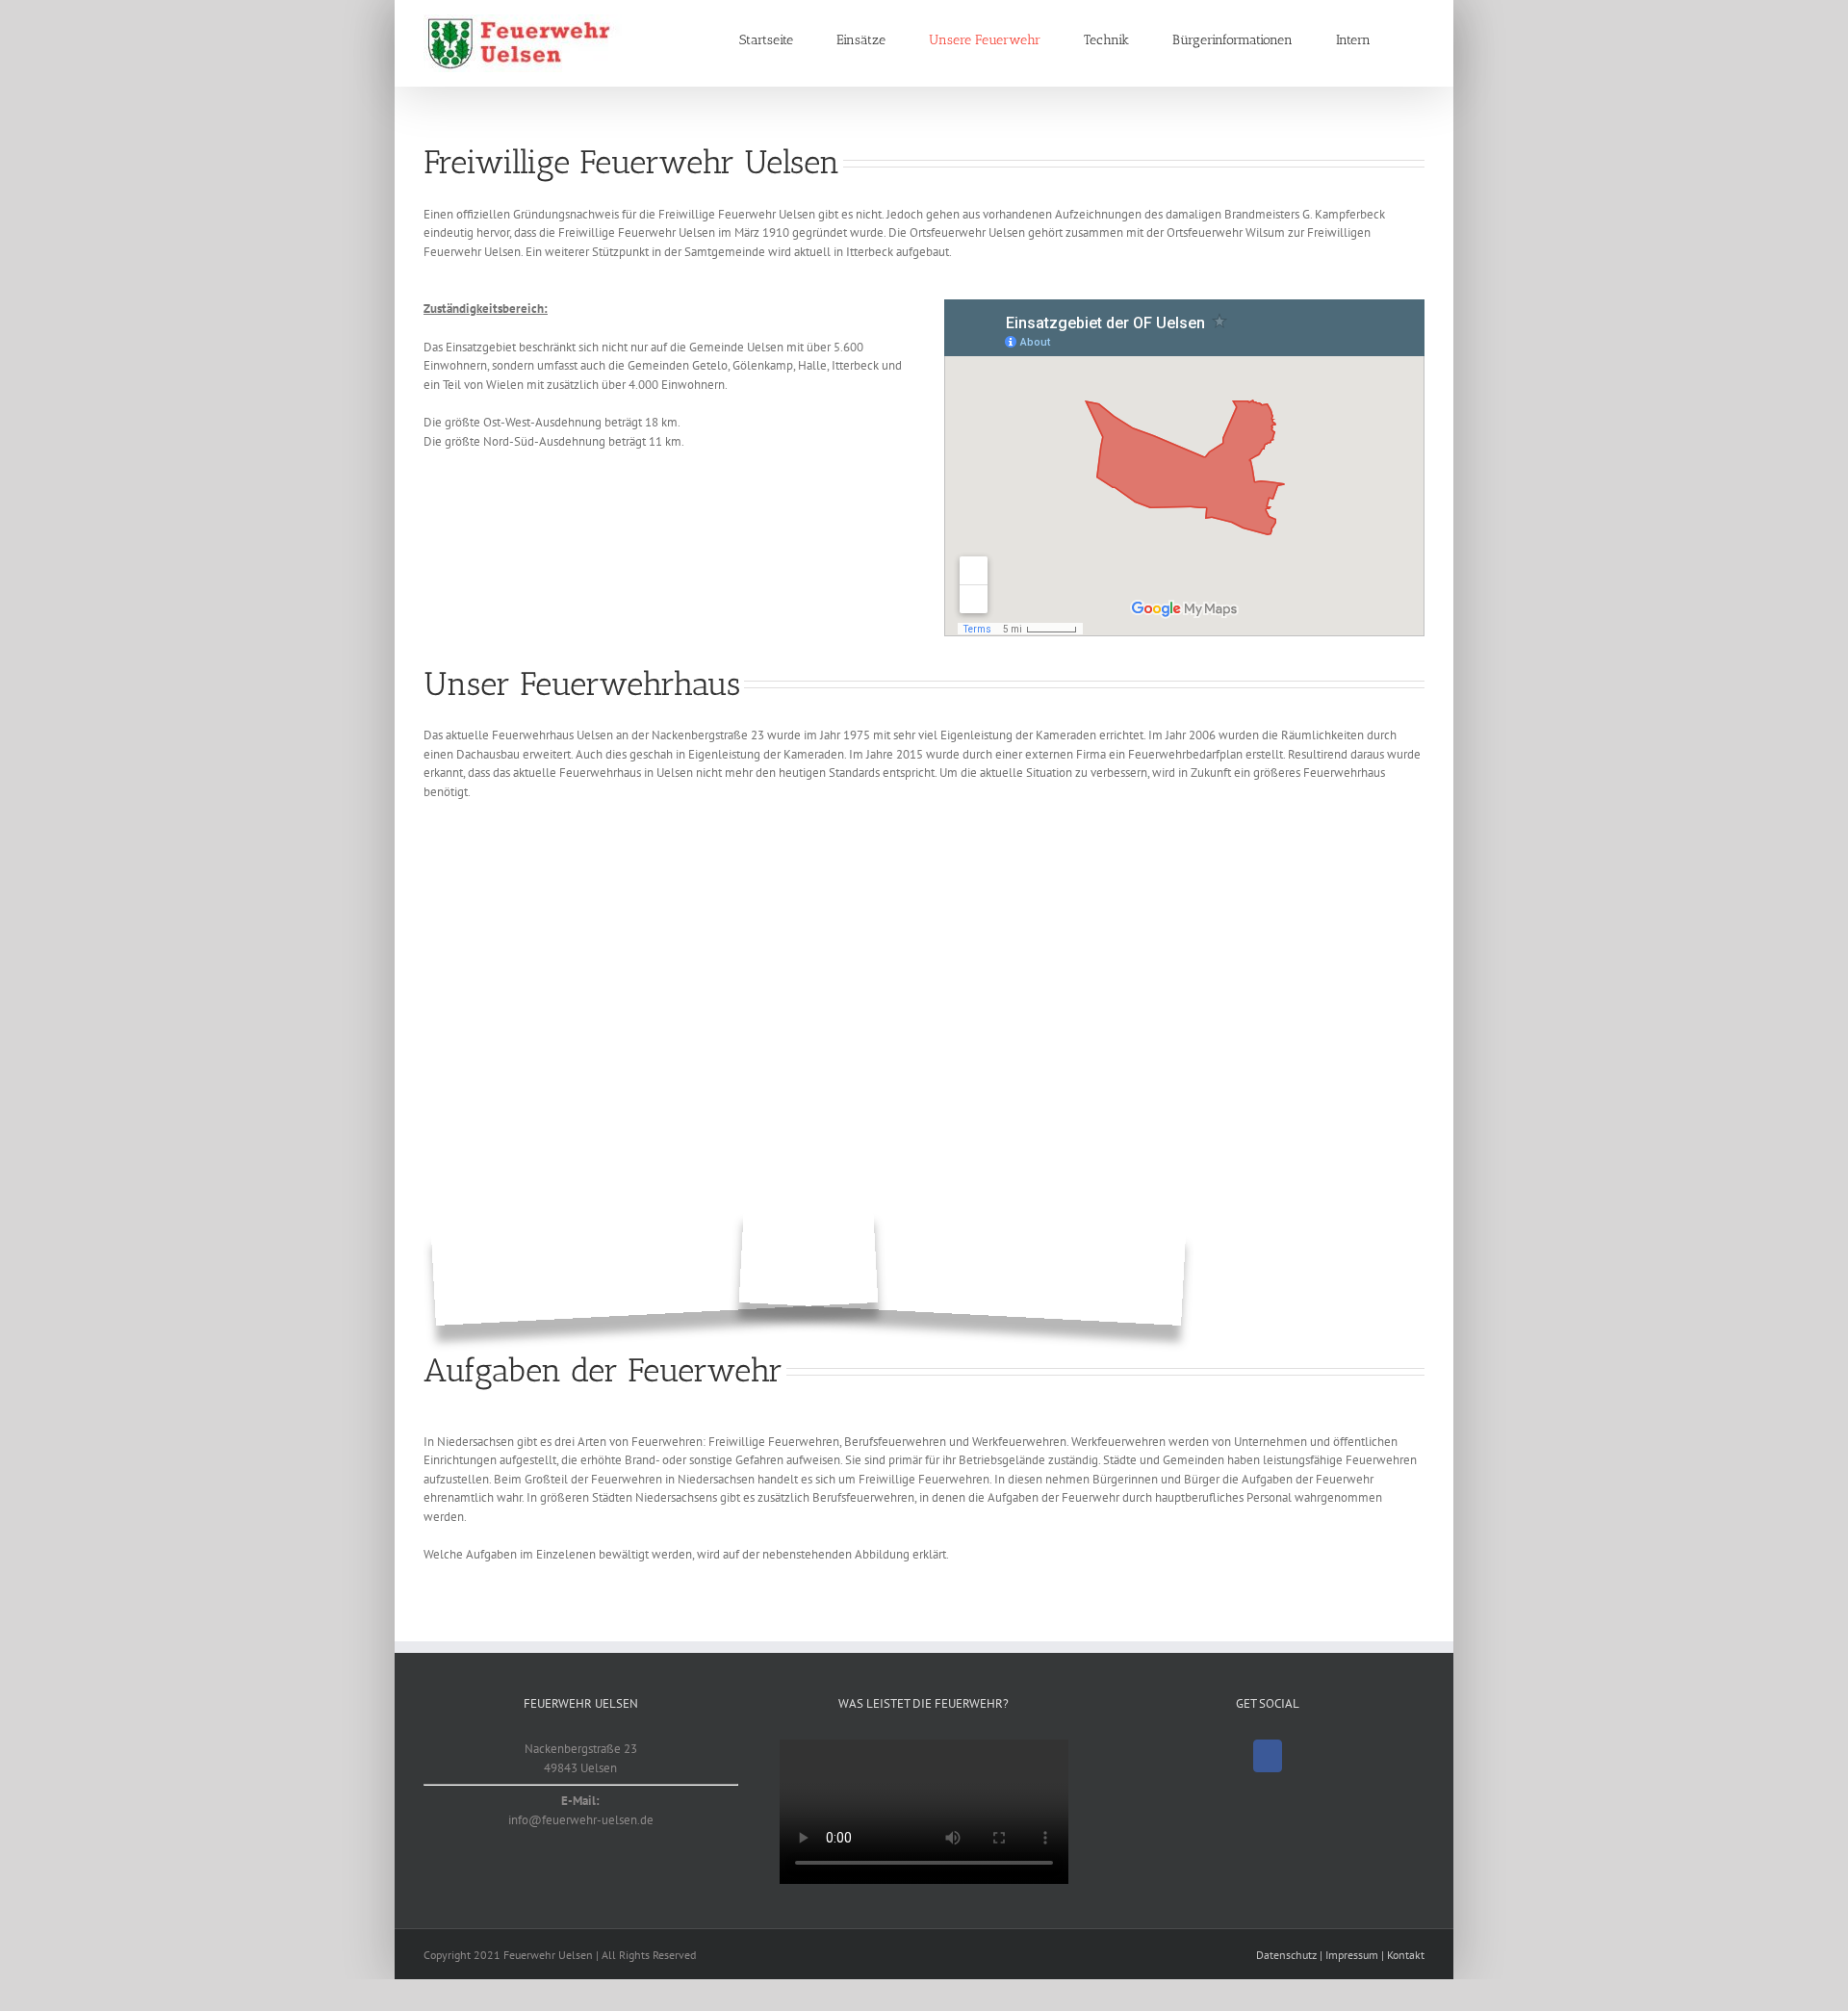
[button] (1419, 40)
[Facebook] (1268, 1756)
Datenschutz (1286, 1955)
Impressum (1352, 1955)
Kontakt (1406, 1955)
